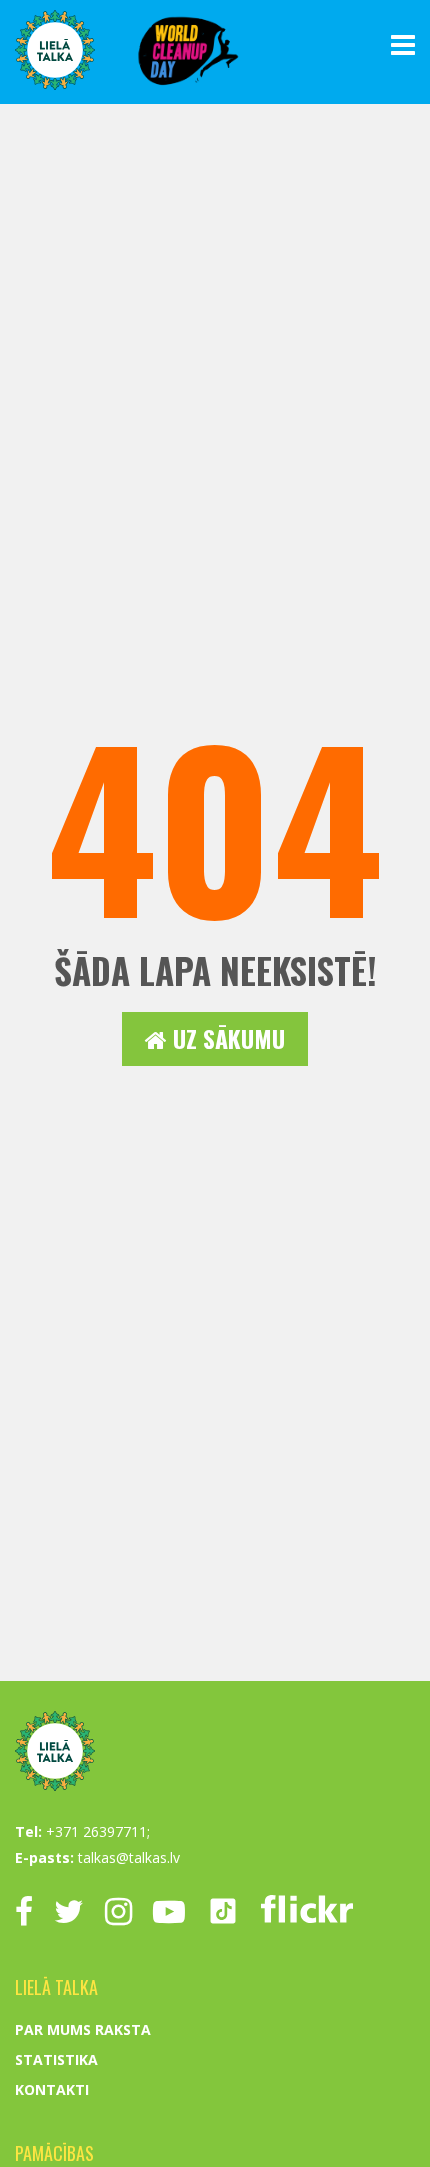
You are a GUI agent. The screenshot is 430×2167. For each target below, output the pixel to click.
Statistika (56, 2059)
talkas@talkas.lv (129, 1857)
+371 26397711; (98, 1831)
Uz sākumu (226, 1038)
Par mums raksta (83, 2029)
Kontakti (52, 2089)
